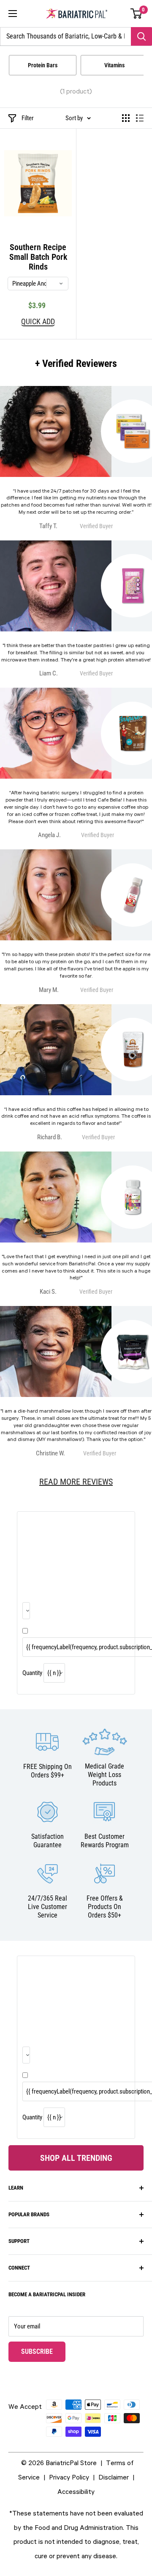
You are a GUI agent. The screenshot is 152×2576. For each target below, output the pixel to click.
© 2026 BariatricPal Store (59, 2463)
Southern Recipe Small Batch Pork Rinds (38, 257)
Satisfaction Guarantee (47, 1841)
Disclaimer (114, 2477)
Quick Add (38, 322)
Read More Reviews (76, 1482)
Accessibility (76, 2491)
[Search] (141, 36)
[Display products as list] (140, 118)
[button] (137, 14)
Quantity (32, 1673)
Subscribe (43, 2351)
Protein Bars (43, 65)
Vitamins (114, 65)
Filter (28, 118)
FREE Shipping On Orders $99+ (47, 1771)
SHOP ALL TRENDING (76, 2158)
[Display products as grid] (126, 118)
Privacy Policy (69, 2477)
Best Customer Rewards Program (105, 1841)
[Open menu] (13, 14)
